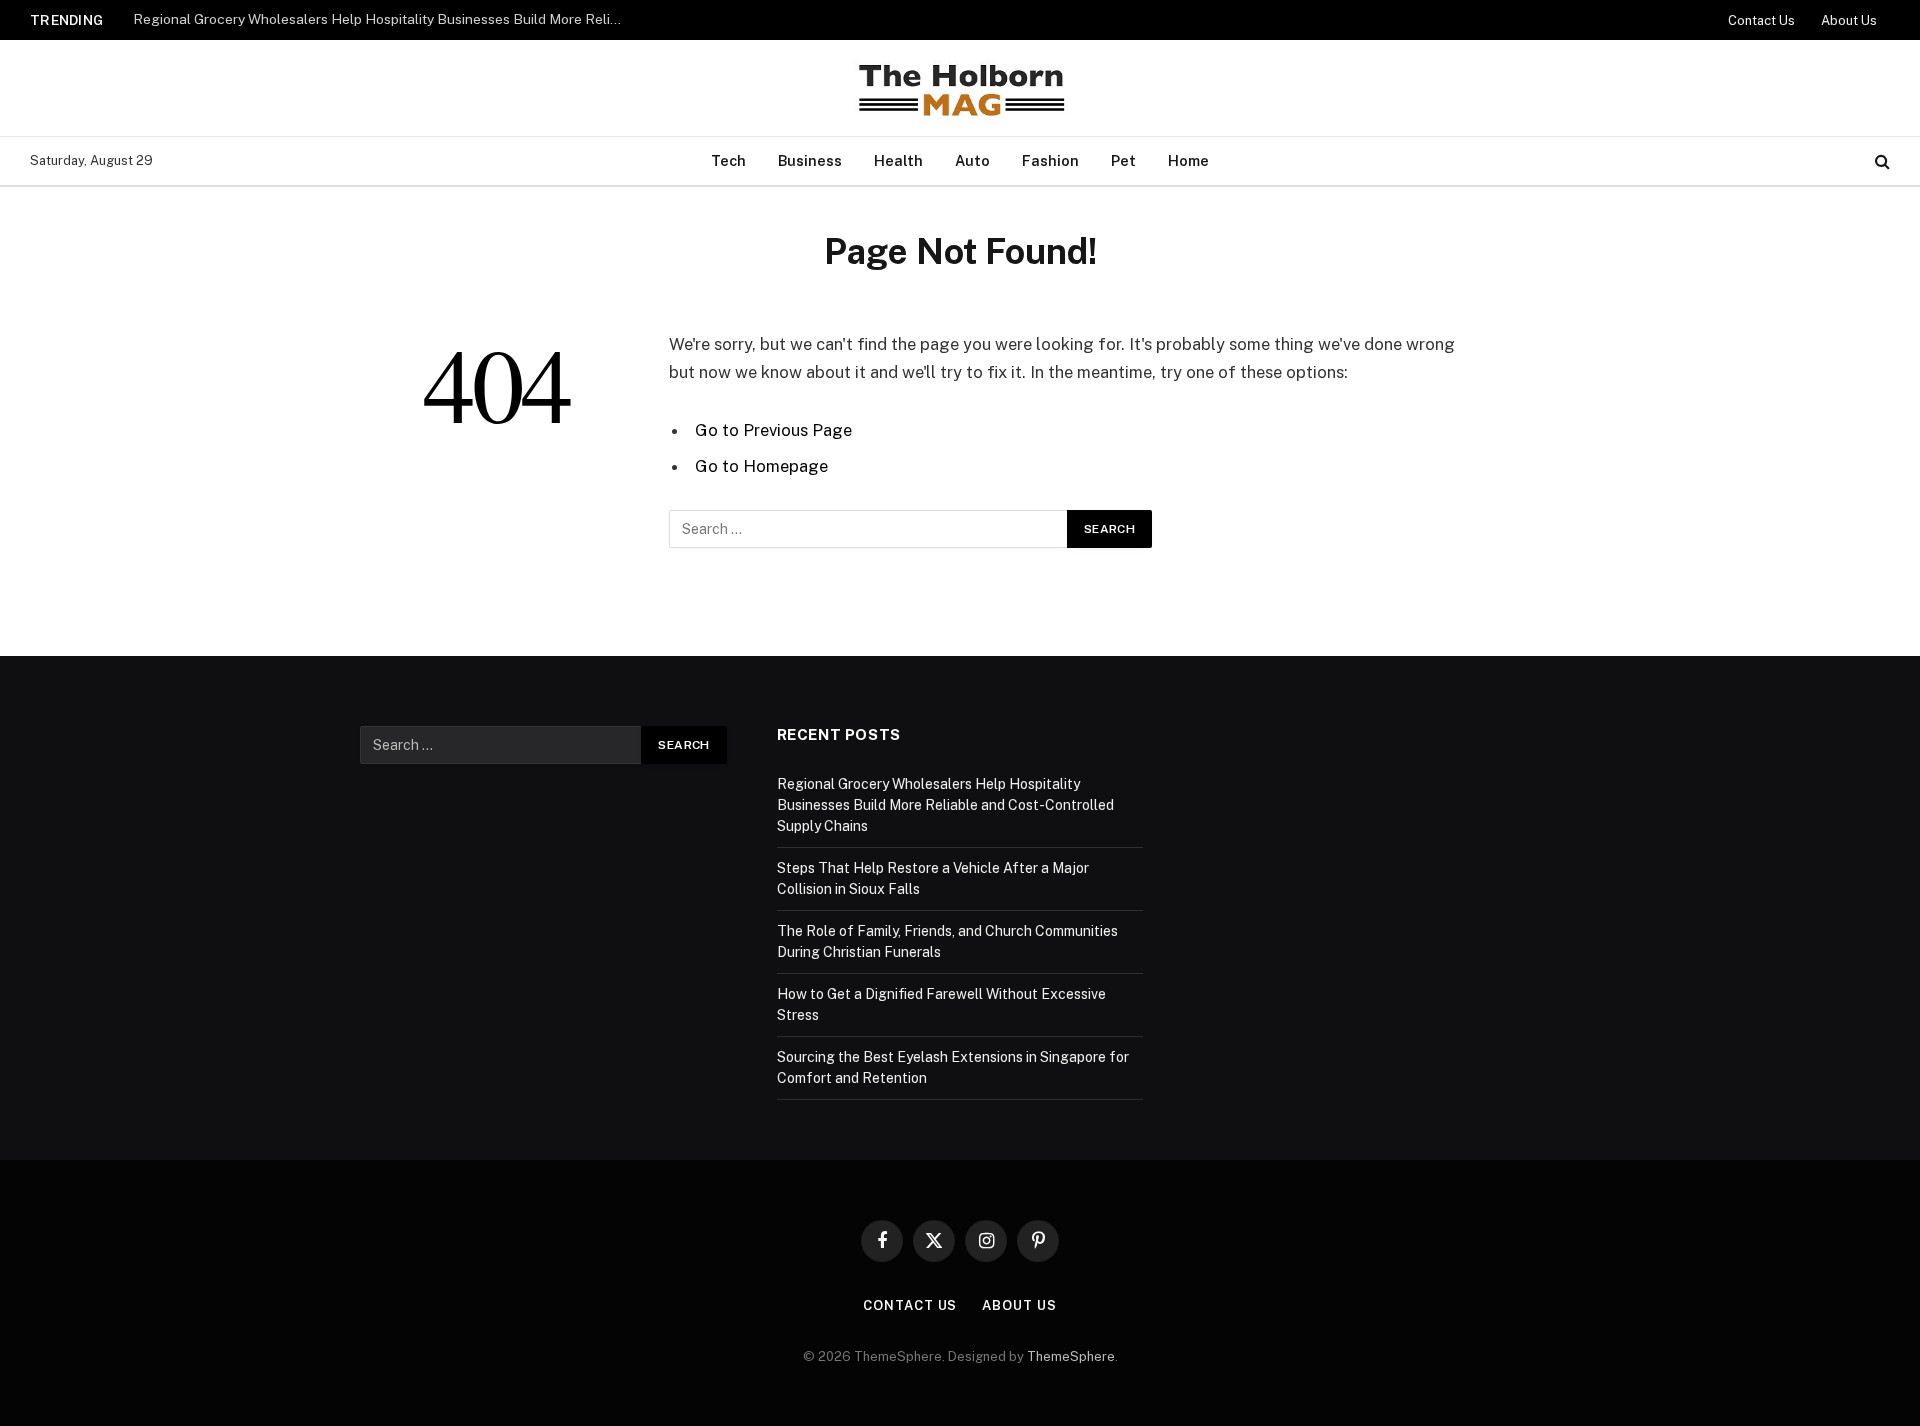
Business (810, 160)
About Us (1849, 20)
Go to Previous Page (773, 430)
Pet (1123, 160)
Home (1188, 160)
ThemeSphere (1071, 1356)
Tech (728, 160)
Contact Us (1761, 20)
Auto (972, 160)
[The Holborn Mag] (960, 88)
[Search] (1880, 161)
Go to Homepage (761, 466)
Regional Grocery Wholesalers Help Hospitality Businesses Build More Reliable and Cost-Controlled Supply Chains (383, 19)
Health (898, 160)
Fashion (1050, 160)
